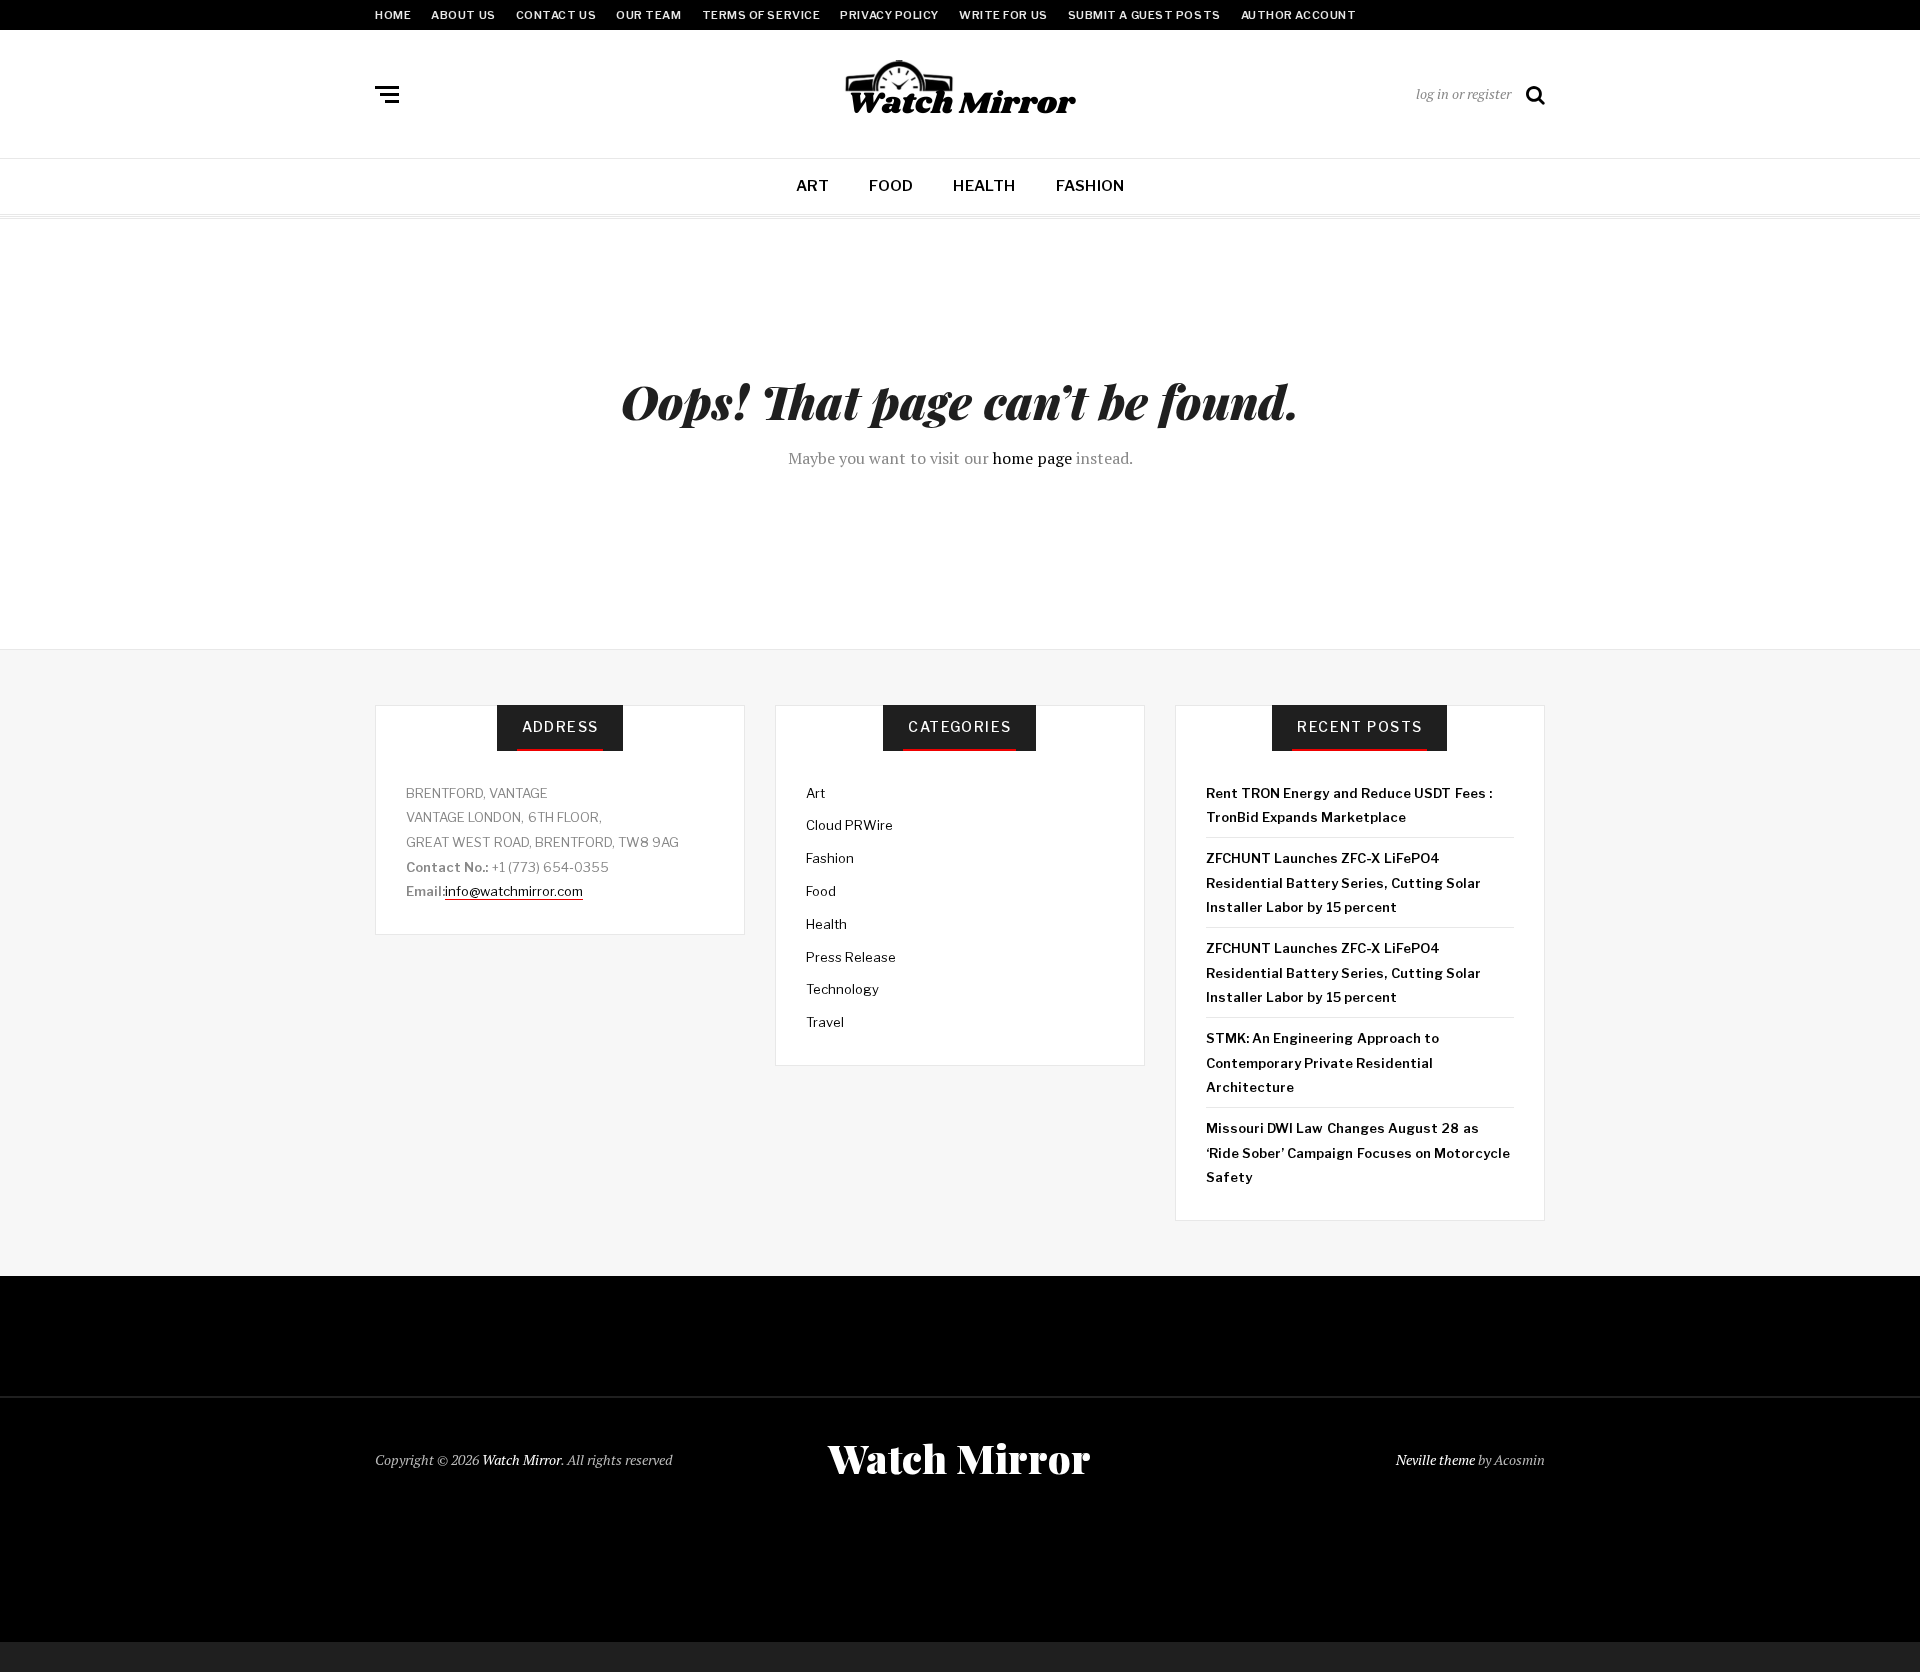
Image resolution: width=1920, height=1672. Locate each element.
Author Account (1299, 15)
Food (891, 186)
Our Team (648, 15)
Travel (825, 1022)
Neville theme (1435, 1459)
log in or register (1463, 93)
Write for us (1003, 15)
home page (1032, 458)
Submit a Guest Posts (1144, 15)
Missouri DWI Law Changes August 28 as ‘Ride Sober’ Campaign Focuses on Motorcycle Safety (1358, 1152)
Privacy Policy (889, 15)
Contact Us (556, 15)
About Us (463, 15)
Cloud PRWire (849, 825)
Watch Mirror (521, 1459)
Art (813, 186)
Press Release (851, 957)
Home (393, 15)
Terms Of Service (761, 15)
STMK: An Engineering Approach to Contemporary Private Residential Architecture (1322, 1062)
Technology (842, 989)
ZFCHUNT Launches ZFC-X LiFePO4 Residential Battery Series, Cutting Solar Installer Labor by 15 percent (1343, 882)
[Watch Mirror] (960, 90)
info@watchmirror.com (514, 891)
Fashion (1090, 186)
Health (984, 186)
